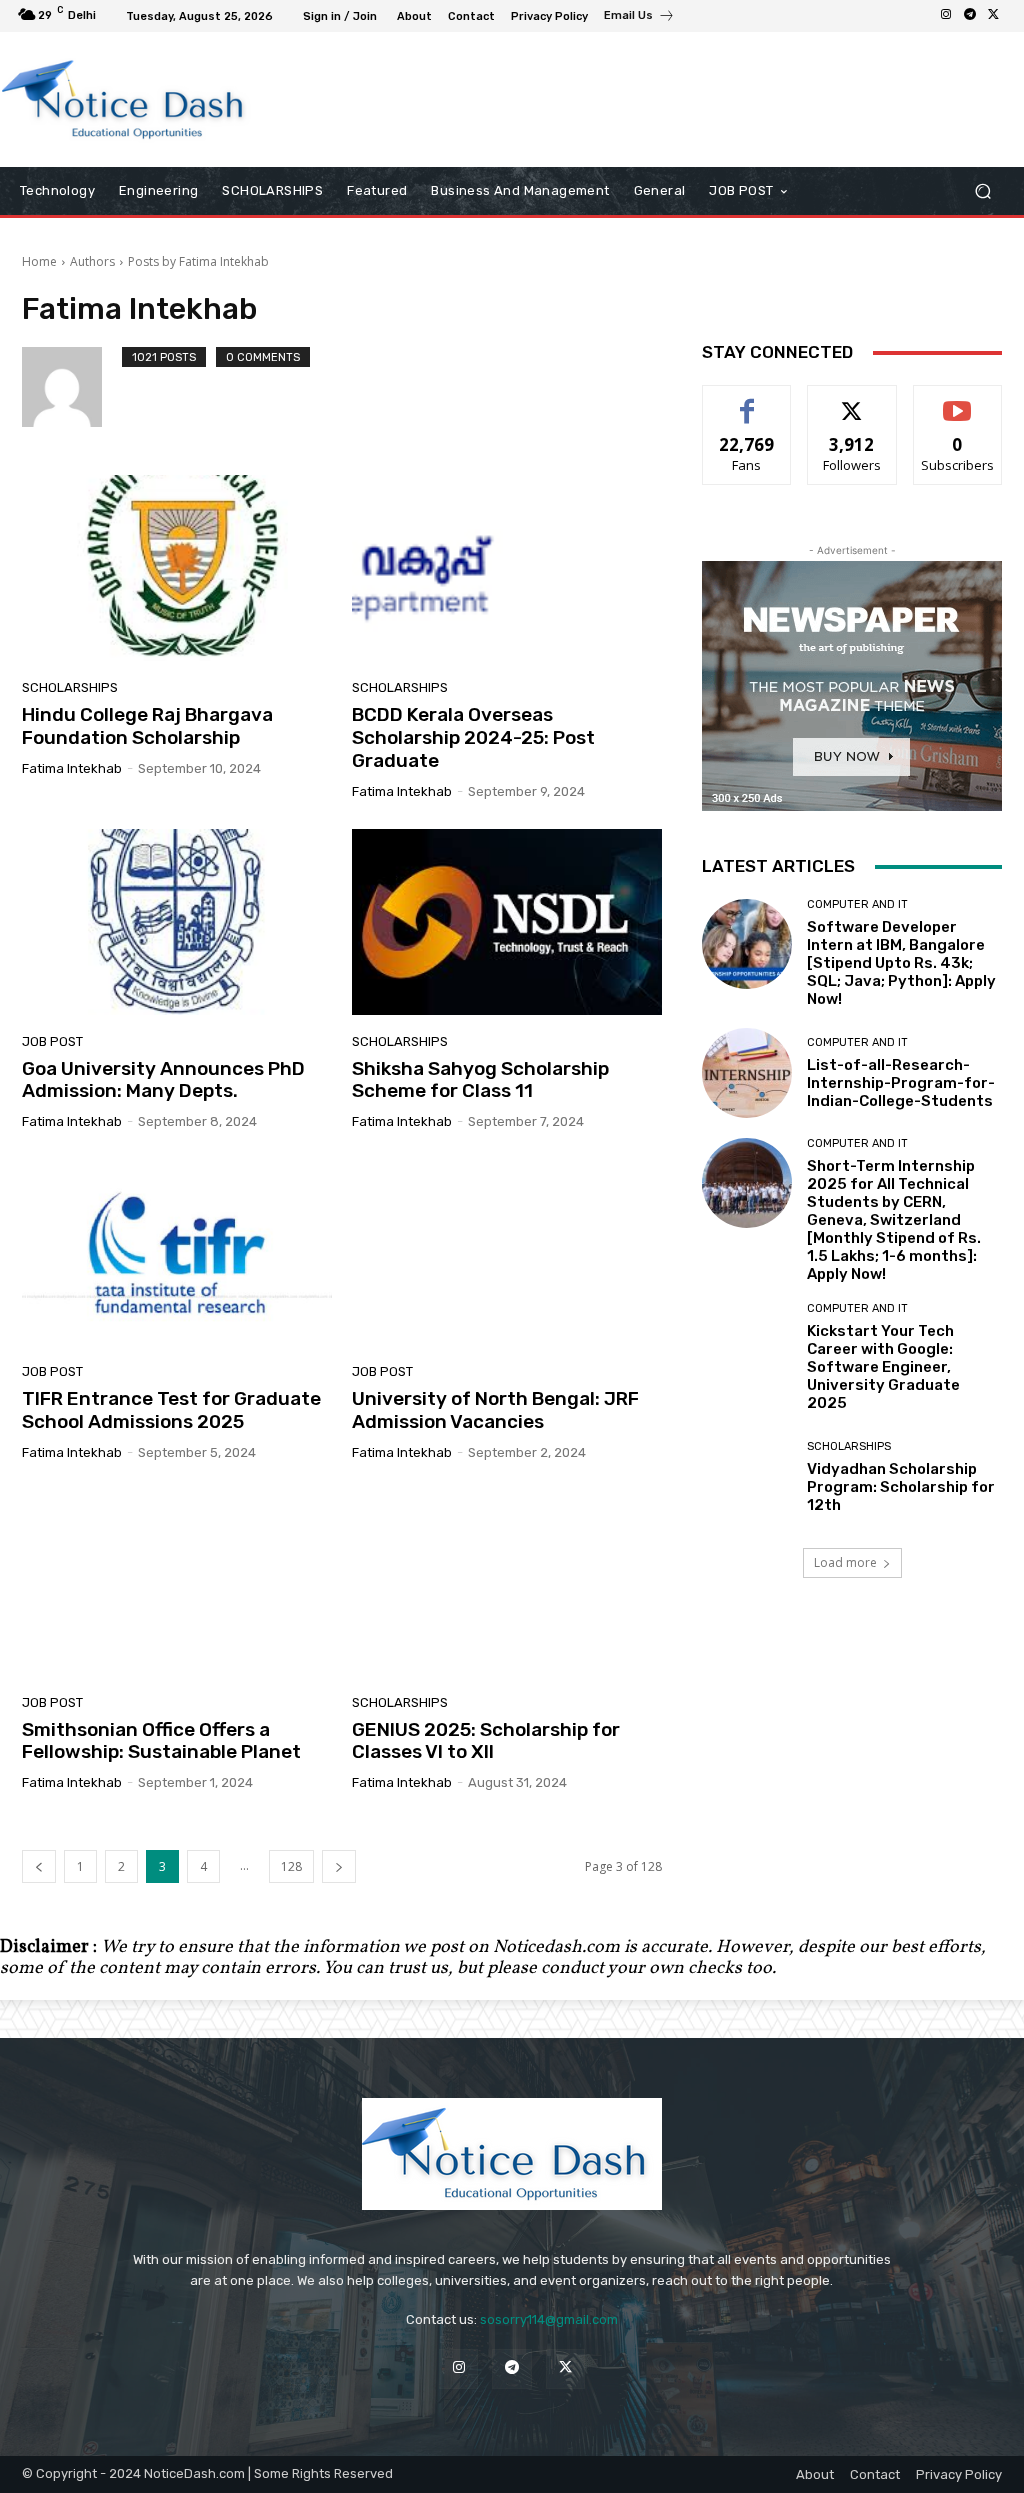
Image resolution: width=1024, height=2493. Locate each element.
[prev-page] (39, 1866)
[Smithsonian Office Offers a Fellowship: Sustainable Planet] (177, 1583)
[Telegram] (970, 16)
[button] (982, 191)
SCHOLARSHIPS (70, 687)
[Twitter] (994, 16)
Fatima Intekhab (72, 768)
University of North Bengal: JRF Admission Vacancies (495, 1410)
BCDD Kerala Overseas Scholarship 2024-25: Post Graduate (473, 737)
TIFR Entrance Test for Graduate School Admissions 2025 (171, 1410)
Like (747, 400)
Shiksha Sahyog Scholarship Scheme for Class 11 (480, 1080)
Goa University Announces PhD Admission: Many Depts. (163, 1080)
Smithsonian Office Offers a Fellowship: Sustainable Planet (161, 1741)
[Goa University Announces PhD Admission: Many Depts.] (177, 922)
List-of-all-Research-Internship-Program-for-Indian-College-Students (901, 1083)
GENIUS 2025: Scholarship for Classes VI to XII (486, 1741)
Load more (845, 1562)
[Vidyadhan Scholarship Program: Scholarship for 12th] (747, 1477)
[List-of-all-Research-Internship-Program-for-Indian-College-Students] (747, 1073)
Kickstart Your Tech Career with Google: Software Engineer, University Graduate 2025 (883, 1367)
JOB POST (52, 1041)
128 (291, 1866)
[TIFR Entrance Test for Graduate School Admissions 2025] (177, 1252)
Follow (852, 400)
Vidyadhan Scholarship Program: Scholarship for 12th (901, 1487)
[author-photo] (72, 387)
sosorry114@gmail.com (549, 2319)
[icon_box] (639, 18)
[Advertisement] (501, 99)
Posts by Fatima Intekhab (198, 261)
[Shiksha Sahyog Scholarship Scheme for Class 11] (507, 922)
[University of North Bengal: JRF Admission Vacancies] (507, 1252)
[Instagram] (946, 16)
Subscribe (958, 400)
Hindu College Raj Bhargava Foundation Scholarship (147, 726)
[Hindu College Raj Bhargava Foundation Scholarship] (177, 568)
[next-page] (339, 1866)
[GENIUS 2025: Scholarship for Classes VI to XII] (507, 1583)
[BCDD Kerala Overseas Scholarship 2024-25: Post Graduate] (507, 568)
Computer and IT (857, 904)
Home (39, 261)
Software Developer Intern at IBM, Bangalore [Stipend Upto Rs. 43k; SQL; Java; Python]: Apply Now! (901, 963)
